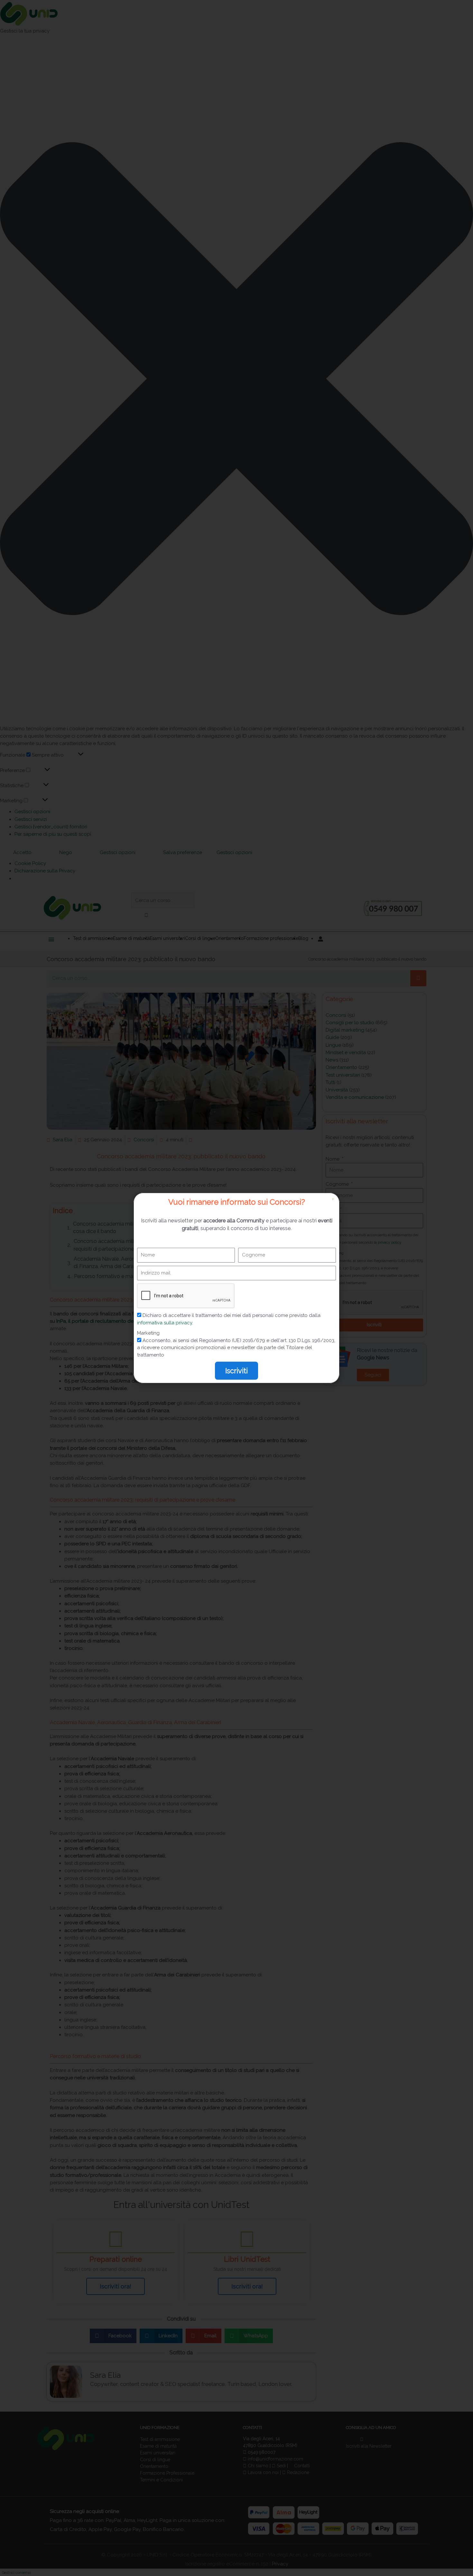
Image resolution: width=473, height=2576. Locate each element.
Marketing (148, 1333)
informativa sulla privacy (165, 1323)
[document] (236, 1288)
